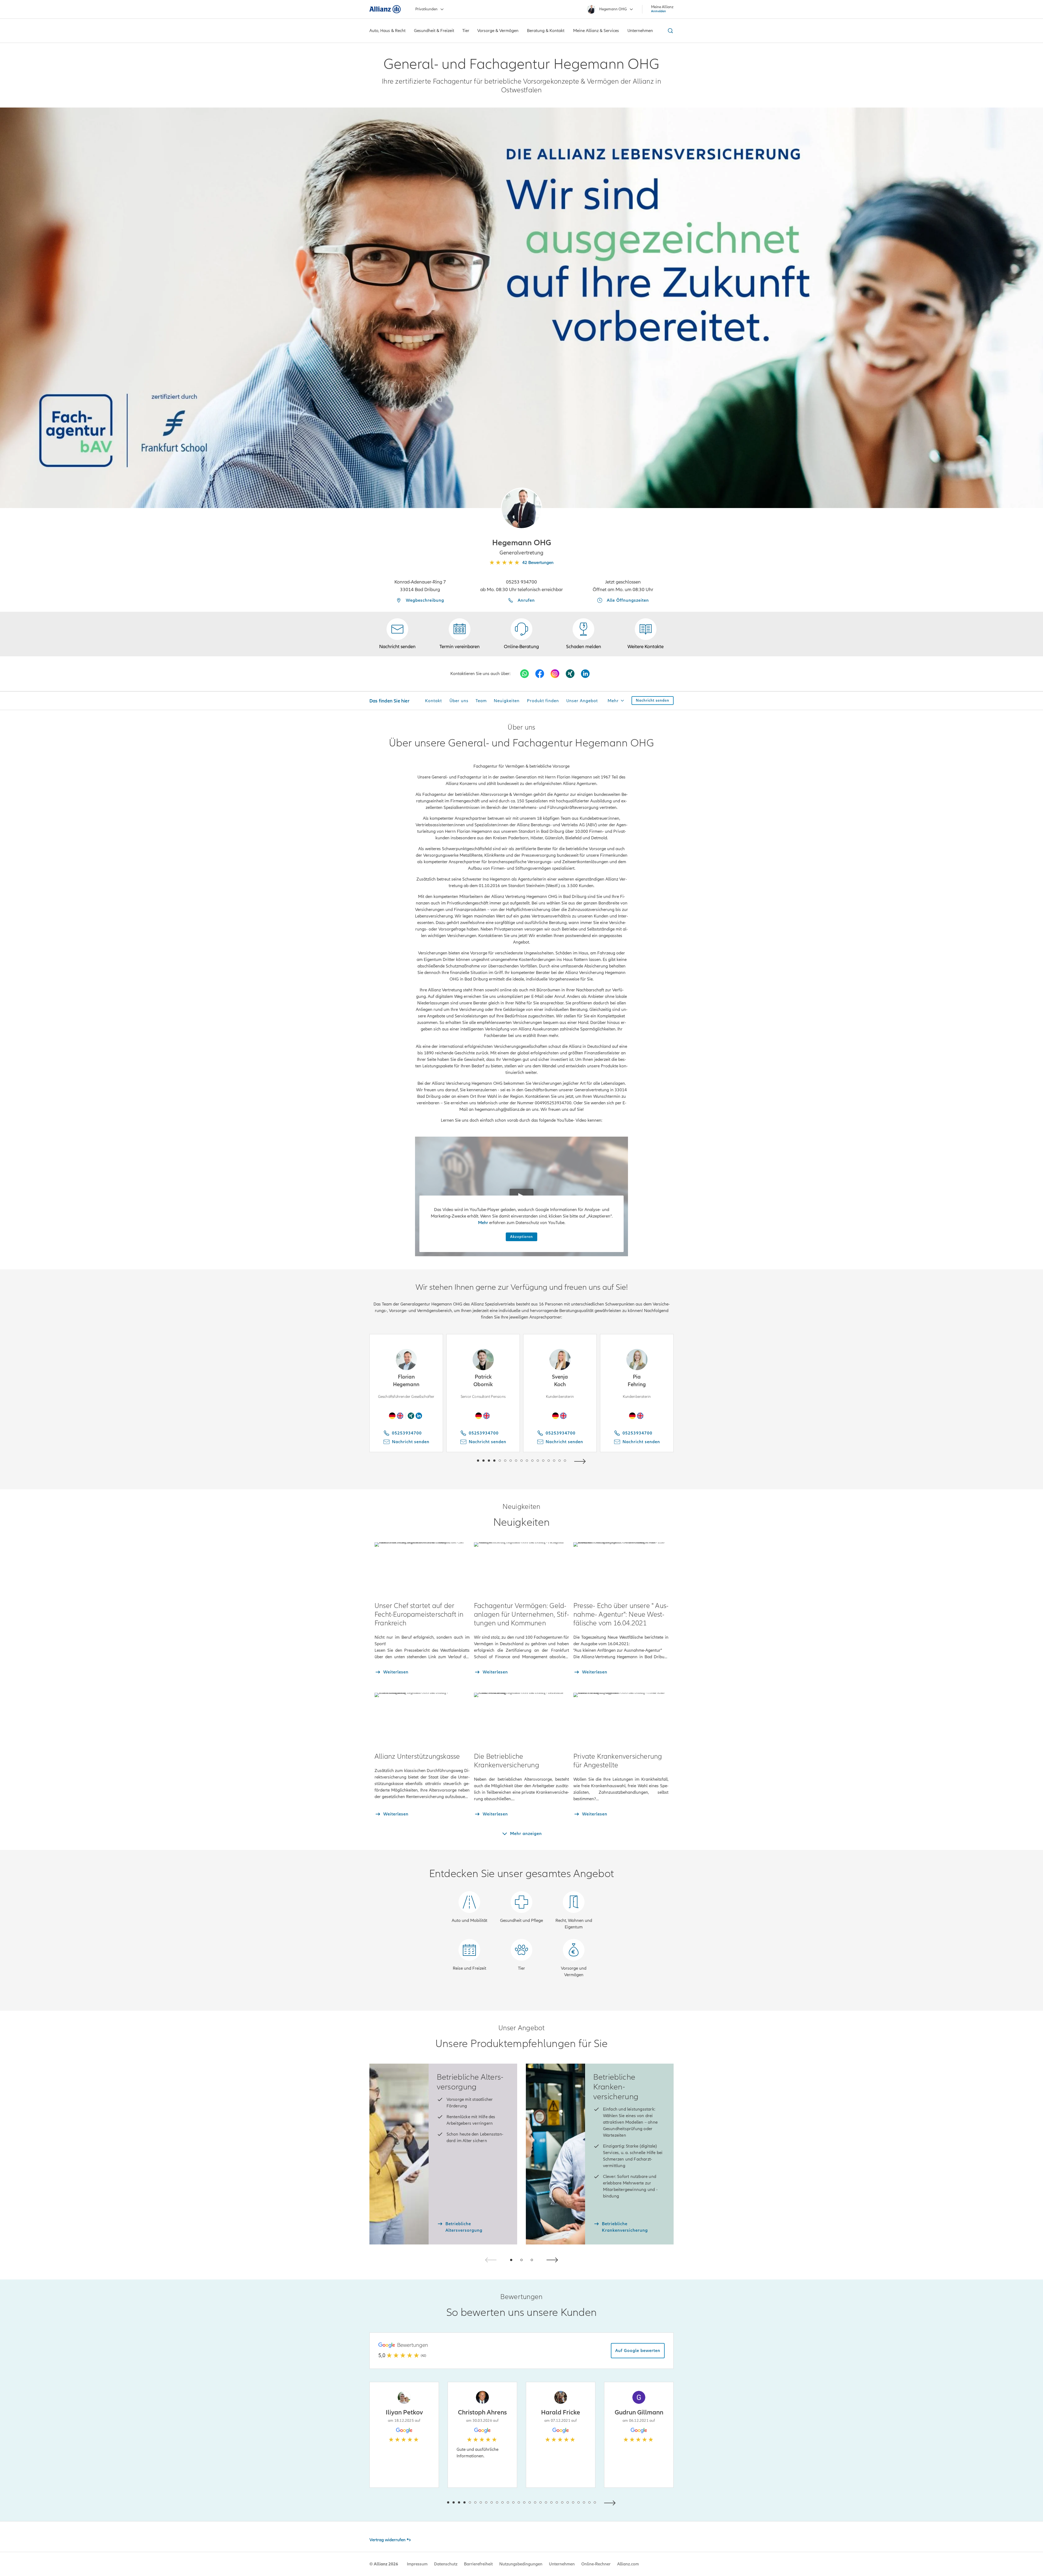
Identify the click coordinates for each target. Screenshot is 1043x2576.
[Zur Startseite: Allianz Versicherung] (385, 9)
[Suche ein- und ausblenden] (670, 31)
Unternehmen (562, 2564)
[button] (521, 508)
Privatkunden (426, 9)
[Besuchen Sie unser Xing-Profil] (570, 674)
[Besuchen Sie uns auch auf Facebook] (540, 674)
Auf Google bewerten (638, 2351)
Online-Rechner (596, 2564)
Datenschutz (446, 2564)
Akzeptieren (521, 1237)
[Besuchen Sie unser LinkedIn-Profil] (585, 674)
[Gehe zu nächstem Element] (581, 1461)
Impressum (417, 2564)
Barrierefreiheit (478, 2564)
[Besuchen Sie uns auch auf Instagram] (555, 674)
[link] (521, 634)
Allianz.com (628, 2564)
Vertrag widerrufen (387, 2540)
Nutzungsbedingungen (521, 2564)
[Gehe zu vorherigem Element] (462, 1461)
